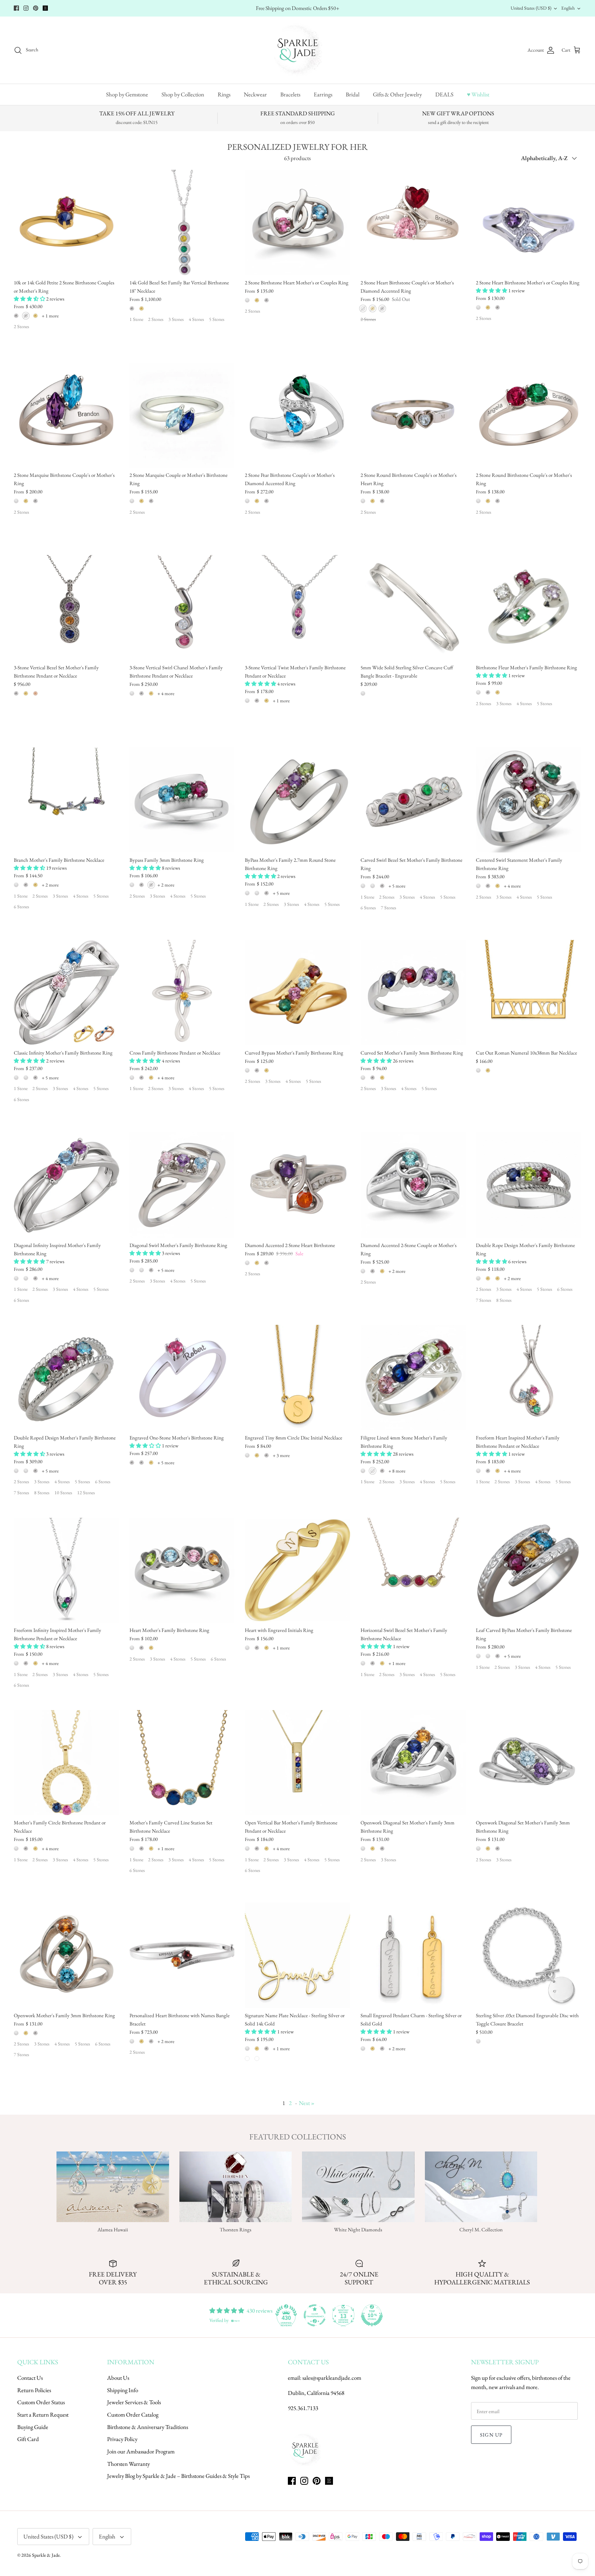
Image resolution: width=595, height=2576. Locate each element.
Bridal (353, 94)
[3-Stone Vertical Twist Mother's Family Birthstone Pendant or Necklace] (297, 608)
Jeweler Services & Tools (134, 2402)
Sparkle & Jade (46, 2555)
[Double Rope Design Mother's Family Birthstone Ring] (529, 1185)
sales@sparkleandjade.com (332, 2378)
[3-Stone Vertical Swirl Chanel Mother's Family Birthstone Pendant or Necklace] (182, 608)
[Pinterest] (36, 8)
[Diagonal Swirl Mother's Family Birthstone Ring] (182, 1185)
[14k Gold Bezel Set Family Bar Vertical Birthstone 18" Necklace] (182, 222)
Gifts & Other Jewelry (397, 94)
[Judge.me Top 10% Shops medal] (372, 2315)
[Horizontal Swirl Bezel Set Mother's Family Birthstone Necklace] (413, 1570)
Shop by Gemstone (127, 94)
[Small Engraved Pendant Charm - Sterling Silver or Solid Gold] (413, 1955)
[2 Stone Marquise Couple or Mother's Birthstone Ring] (182, 415)
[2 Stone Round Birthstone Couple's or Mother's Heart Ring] (413, 415)
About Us (118, 2378)
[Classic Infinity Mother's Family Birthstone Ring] (66, 993)
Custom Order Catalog (133, 2415)
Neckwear (255, 94)
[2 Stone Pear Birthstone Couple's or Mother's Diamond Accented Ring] (297, 415)
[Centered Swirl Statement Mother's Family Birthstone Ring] (529, 800)
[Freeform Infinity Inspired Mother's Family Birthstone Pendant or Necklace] (66, 1570)
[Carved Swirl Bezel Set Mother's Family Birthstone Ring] (413, 800)
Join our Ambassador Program (141, 2451)
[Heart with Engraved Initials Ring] (297, 1570)
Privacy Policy (122, 2439)
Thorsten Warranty (128, 2464)
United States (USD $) (531, 8)
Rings (224, 94)
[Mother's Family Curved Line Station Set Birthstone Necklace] (182, 1763)
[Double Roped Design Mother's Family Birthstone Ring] (66, 1378)
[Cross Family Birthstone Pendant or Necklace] (182, 993)
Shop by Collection (183, 94)
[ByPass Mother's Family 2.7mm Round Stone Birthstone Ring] (297, 800)
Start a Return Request (43, 2415)
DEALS (444, 94)
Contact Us (30, 2378)
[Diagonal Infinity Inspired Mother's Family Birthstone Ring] (66, 1185)
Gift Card (28, 2439)
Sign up (491, 2435)
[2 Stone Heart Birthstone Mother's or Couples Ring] (529, 222)
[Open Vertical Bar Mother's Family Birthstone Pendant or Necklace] (297, 1763)
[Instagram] (26, 8)
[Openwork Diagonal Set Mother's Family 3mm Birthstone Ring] (413, 1763)
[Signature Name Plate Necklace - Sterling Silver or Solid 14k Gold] (297, 1955)
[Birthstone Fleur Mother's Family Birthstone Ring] (529, 608)
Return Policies (34, 2390)
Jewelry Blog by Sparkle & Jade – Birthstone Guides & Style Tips (178, 2476)
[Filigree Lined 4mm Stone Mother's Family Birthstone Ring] (413, 1378)
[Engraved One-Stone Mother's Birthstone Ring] (182, 1378)
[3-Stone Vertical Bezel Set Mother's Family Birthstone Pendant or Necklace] (66, 608)
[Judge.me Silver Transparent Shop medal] (315, 2315)
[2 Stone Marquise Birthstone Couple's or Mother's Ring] (66, 415)
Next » (307, 2103)
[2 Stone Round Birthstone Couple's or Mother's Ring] (529, 415)
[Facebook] (16, 8)
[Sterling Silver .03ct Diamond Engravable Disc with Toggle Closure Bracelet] (529, 1955)
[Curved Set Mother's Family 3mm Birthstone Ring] (413, 993)
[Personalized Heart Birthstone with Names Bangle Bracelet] (182, 1955)
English (568, 8)
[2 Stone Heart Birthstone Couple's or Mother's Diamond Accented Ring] (413, 222)
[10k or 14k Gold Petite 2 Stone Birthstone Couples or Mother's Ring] (66, 222)
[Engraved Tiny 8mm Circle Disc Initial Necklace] (297, 1378)
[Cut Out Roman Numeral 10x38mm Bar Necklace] (529, 993)
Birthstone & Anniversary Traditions (148, 2427)
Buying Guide (33, 2427)
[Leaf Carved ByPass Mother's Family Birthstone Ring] (529, 1570)
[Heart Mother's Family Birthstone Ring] (182, 1570)
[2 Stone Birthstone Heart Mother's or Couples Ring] (297, 222)
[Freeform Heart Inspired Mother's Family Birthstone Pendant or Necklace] (529, 1378)
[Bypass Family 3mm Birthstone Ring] (182, 800)
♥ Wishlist (478, 94)
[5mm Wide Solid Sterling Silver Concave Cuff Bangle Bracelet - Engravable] (413, 608)
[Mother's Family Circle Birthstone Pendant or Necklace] (66, 1763)
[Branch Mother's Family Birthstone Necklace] (66, 800)
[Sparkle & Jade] (298, 50)
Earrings (323, 94)
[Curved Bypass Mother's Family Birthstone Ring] (297, 993)
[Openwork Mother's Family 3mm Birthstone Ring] (66, 1955)
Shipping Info (123, 2390)
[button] (30, 299)
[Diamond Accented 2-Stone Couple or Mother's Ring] (413, 1185)
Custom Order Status (41, 2402)
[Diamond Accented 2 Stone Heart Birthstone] (297, 1185)
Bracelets (290, 94)
